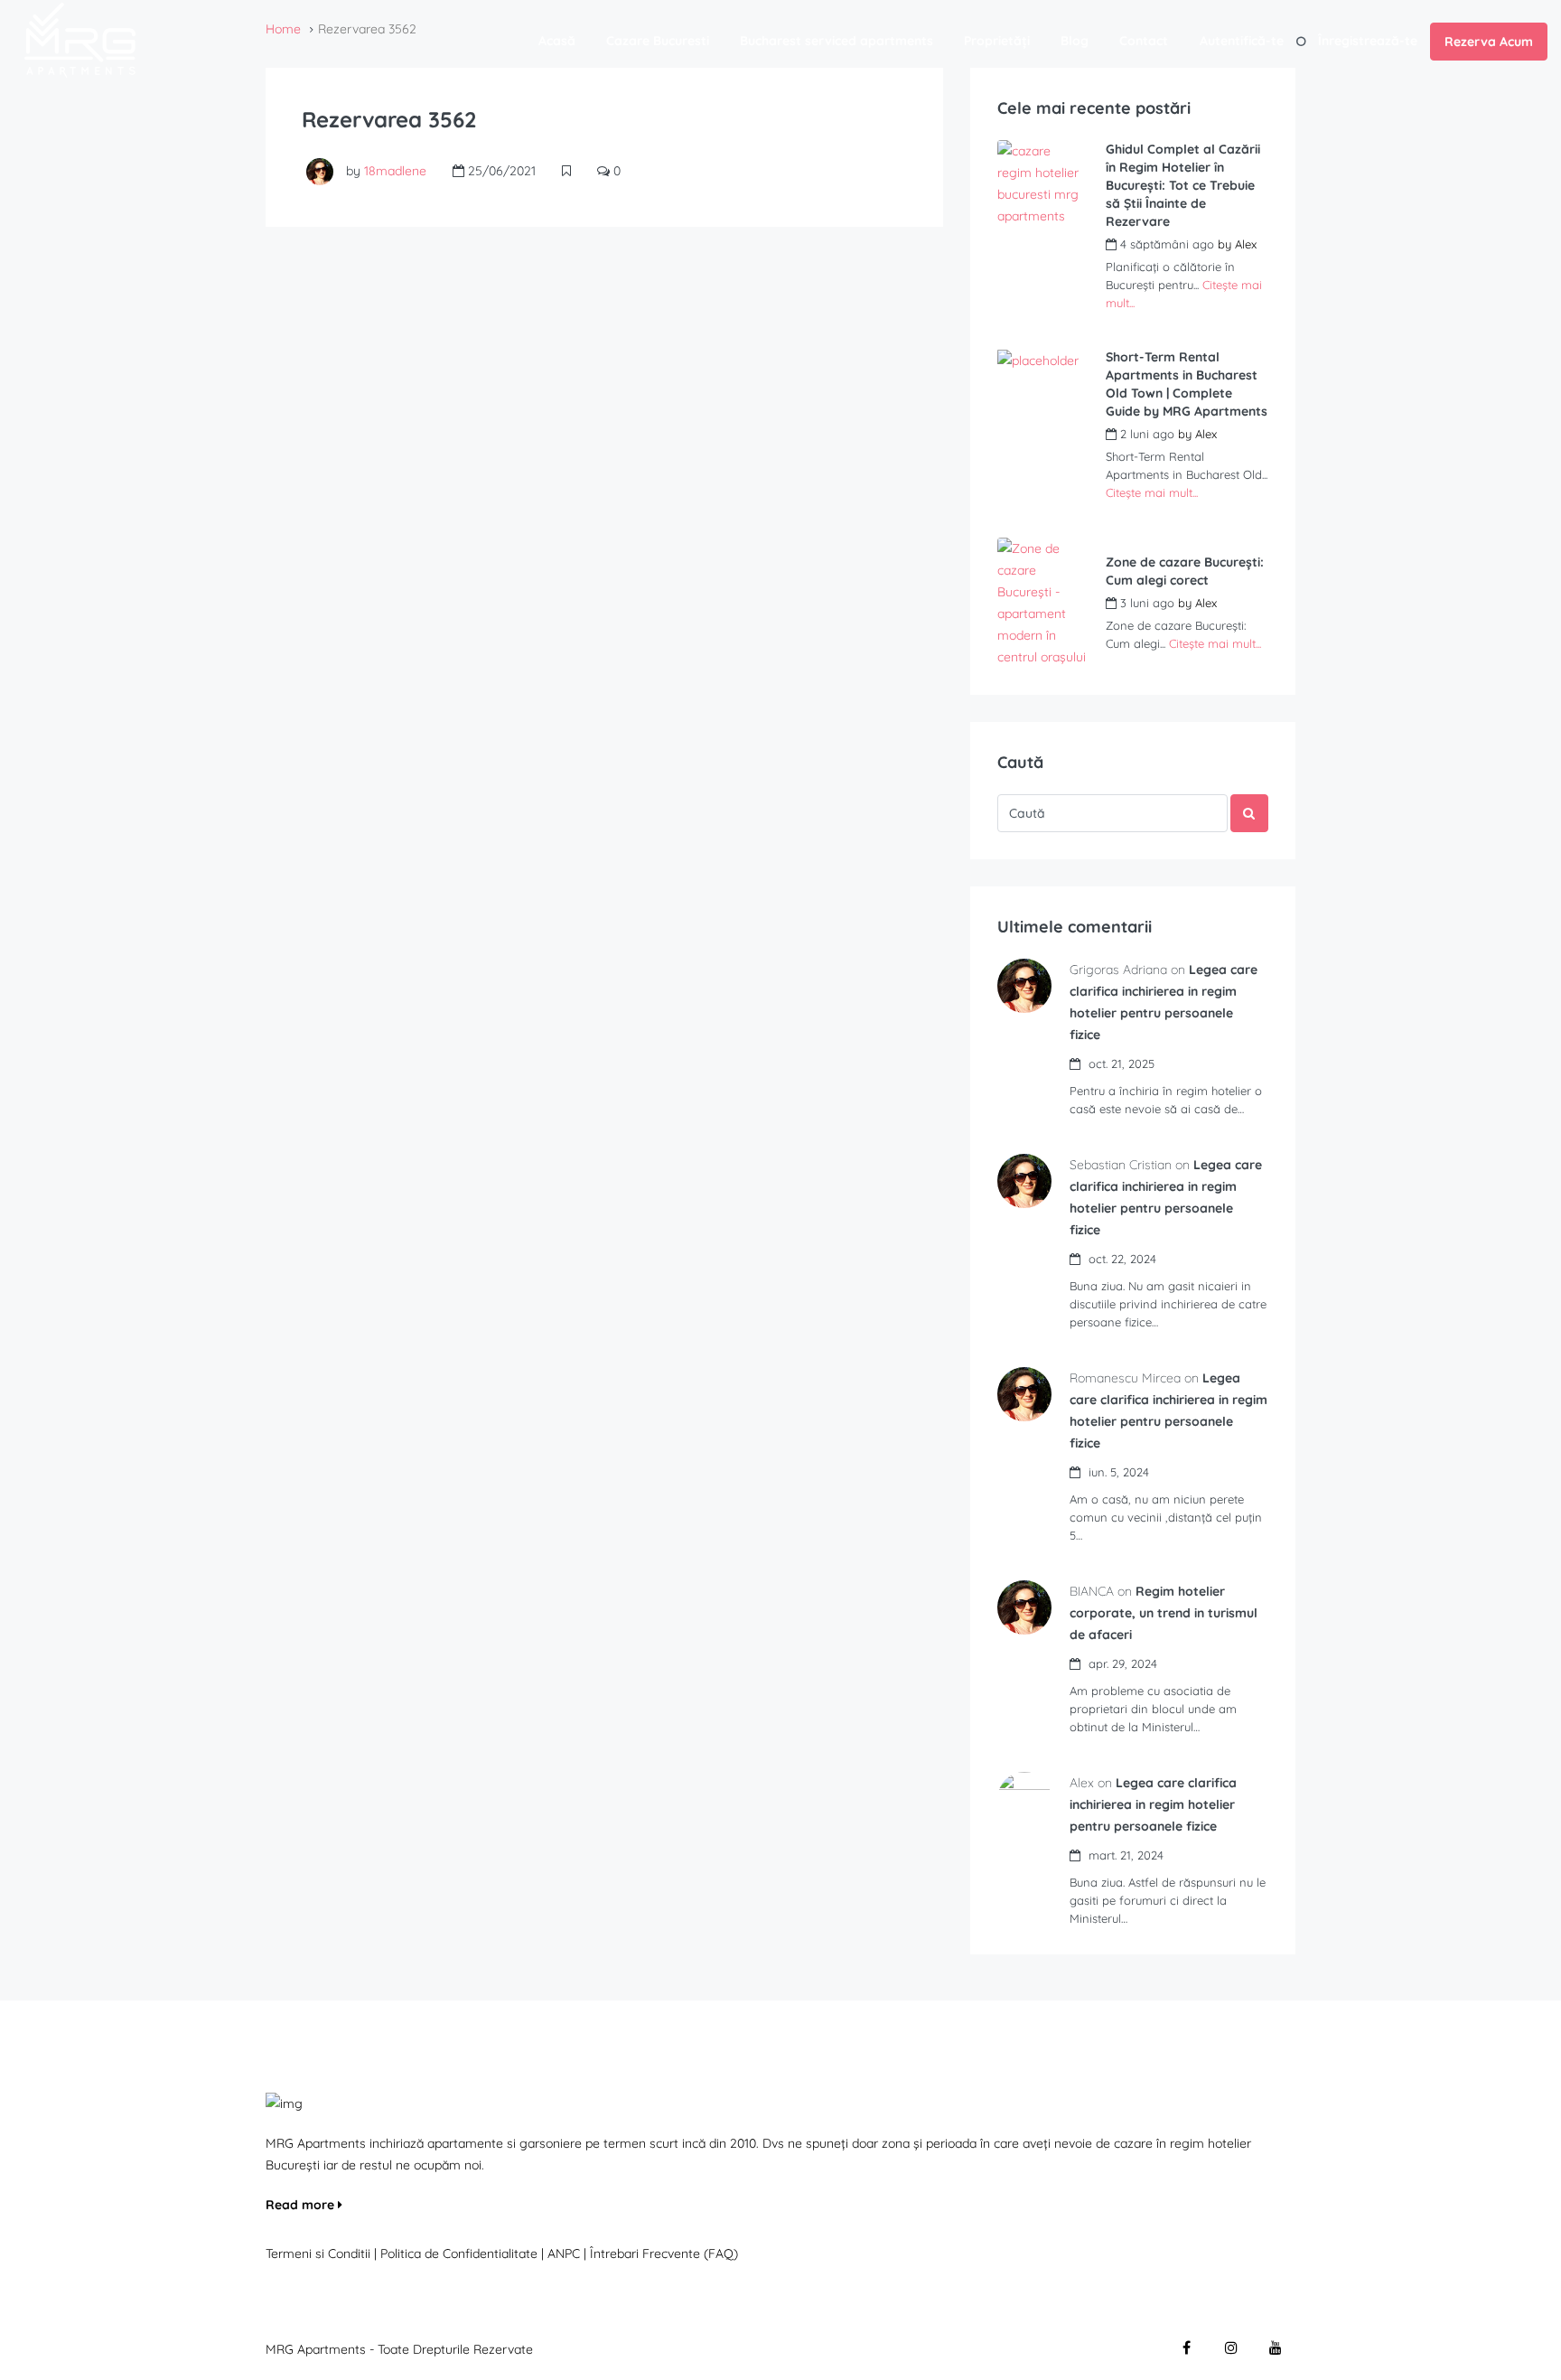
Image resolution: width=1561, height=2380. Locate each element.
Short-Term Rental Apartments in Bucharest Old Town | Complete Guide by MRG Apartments (1187, 384)
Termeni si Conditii (318, 2254)
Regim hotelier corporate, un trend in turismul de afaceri (1164, 1613)
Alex (1246, 244)
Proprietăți (997, 41)
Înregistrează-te (1368, 41)
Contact (1144, 41)
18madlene (395, 171)
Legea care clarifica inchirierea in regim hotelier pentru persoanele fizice (1153, 1804)
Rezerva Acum (1489, 42)
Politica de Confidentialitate (461, 2254)
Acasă (557, 41)
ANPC (564, 2254)
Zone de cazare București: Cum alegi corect (1185, 571)
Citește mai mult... (1152, 492)
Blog (1075, 41)
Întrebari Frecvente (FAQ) (664, 2254)
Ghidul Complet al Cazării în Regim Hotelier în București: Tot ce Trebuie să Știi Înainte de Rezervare (1183, 185)
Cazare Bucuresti (658, 41)
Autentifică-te (1242, 41)
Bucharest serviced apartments (837, 41)
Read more (302, 2205)
